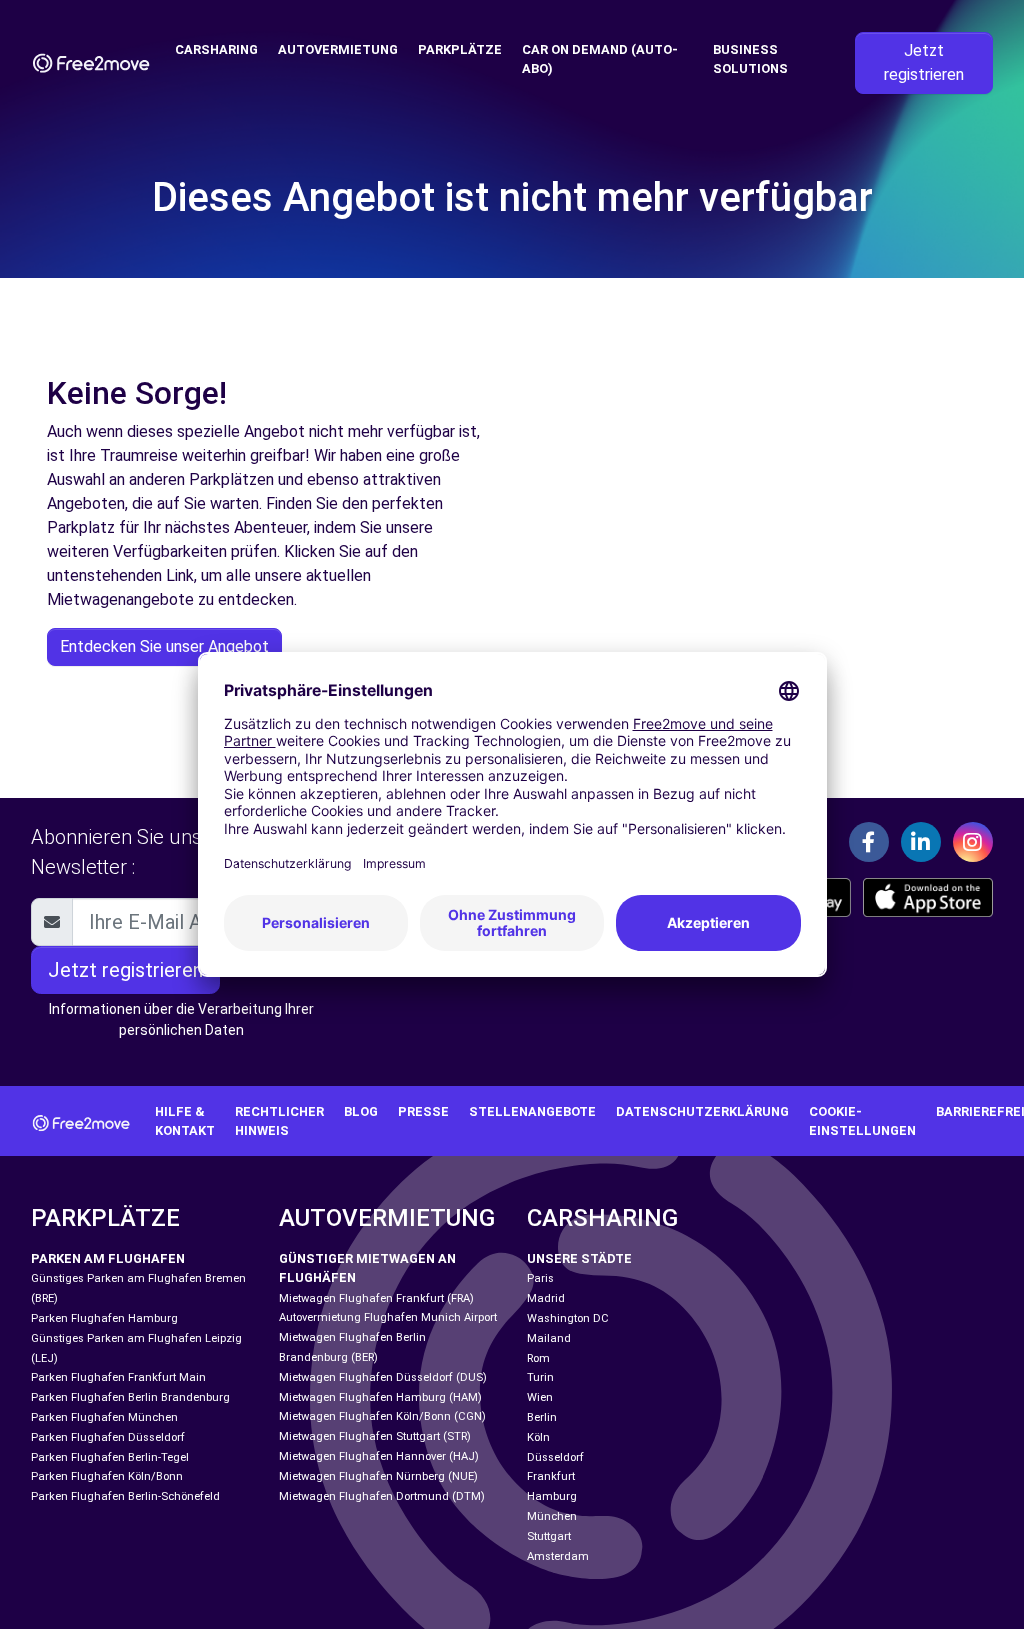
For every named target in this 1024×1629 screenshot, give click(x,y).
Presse (423, 1111)
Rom (538, 1358)
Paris (540, 1278)
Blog (361, 1111)
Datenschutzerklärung (702, 1111)
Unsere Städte (579, 1258)
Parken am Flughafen (108, 1258)
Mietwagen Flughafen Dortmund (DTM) (382, 1496)
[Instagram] (973, 842)
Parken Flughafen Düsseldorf (108, 1437)
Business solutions (750, 59)
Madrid (546, 1298)
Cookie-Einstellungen (862, 1121)
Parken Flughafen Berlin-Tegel (110, 1457)
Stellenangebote (532, 1111)
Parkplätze (460, 49)
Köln (538, 1437)
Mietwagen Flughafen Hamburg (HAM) (380, 1397)
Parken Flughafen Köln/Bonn (107, 1476)
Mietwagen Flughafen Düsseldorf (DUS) (383, 1377)
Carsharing (216, 49)
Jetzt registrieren (924, 62)
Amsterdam (558, 1556)
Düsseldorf (555, 1457)
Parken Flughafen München (104, 1417)
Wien (540, 1397)
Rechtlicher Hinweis (279, 1121)
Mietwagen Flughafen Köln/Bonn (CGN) (382, 1416)
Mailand (549, 1338)
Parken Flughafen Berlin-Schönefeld (125, 1496)
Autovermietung (338, 49)
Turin (540, 1377)
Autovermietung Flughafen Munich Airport (388, 1317)
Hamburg (552, 1496)
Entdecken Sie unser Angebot (164, 646)
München (552, 1516)
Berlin (542, 1417)
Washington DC (568, 1318)
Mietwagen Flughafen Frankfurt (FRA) (376, 1298)
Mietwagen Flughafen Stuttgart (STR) (375, 1436)
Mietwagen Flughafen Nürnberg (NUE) (378, 1476)
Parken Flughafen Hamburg (104, 1318)
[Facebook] (869, 842)
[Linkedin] (921, 842)
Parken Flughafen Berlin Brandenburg (130, 1397)
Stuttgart (549, 1536)
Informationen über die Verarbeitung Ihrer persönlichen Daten (181, 1019)
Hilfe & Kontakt (185, 1121)
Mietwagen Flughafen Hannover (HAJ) (379, 1456)
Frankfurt (551, 1476)
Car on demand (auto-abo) (600, 59)
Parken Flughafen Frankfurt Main (118, 1377)
